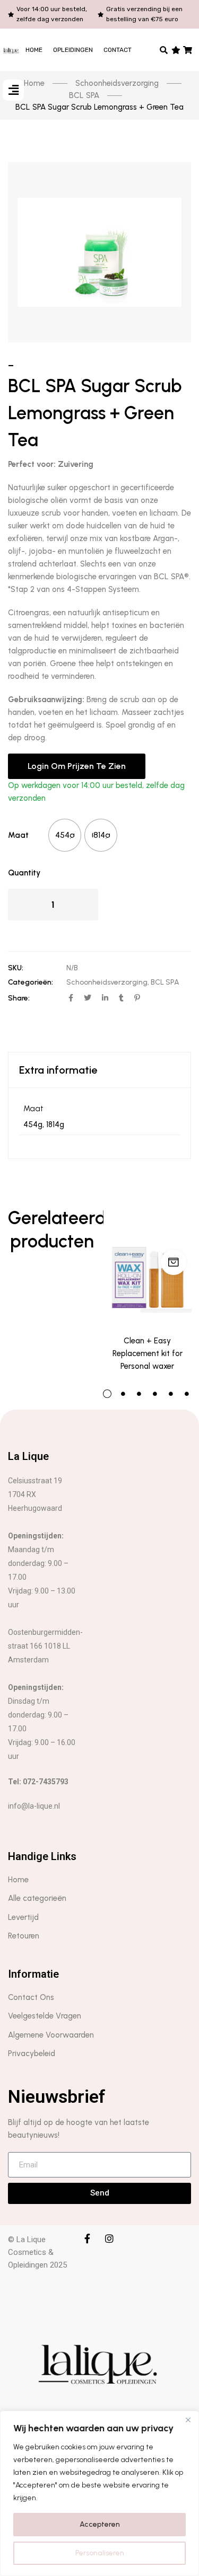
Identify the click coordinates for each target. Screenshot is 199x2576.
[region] (99, 2493)
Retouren (24, 1936)
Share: (19, 998)
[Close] (188, 2420)
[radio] (65, 835)
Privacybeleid (32, 2053)
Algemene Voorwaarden (51, 2035)
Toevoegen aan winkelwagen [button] (174, 1262)
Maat (18, 835)
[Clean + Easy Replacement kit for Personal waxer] (148, 1265)
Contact (118, 50)
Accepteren (100, 2524)
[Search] (164, 50)
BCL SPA (165, 982)
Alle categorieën (37, 1898)
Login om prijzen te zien (77, 766)
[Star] (176, 50)
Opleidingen (73, 50)
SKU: (16, 968)
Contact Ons (31, 1997)
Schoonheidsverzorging (107, 982)
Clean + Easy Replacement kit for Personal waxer (148, 1353)
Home (34, 50)
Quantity (24, 873)
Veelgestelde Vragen (45, 2016)
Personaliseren (100, 2553)
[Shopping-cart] (188, 50)
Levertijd (23, 1917)
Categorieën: (31, 982)
